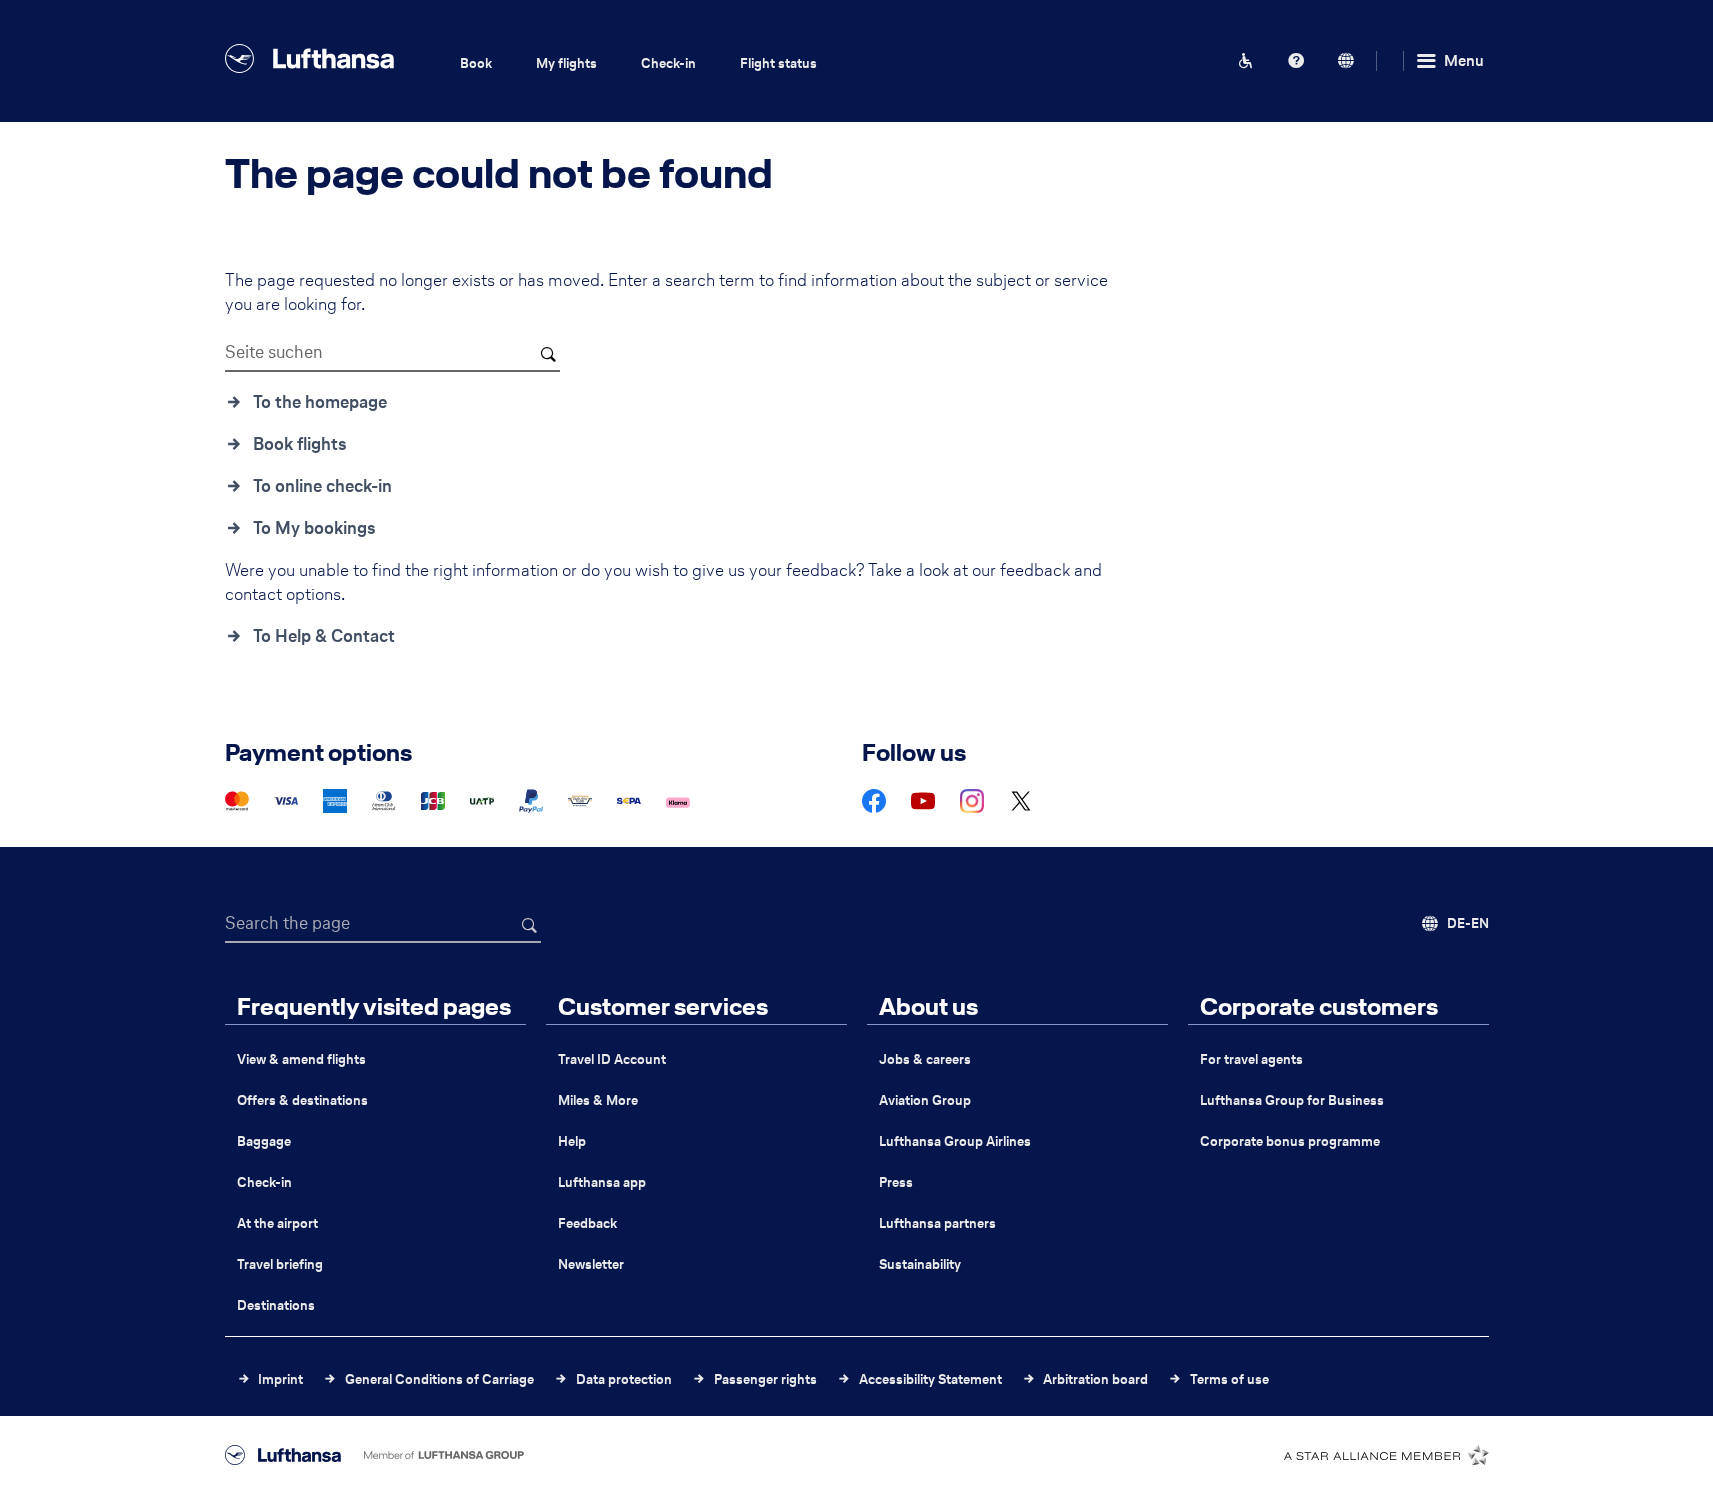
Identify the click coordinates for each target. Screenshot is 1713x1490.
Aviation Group (925, 1100)
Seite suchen (274, 352)
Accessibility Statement (930, 1379)
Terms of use (1229, 1379)
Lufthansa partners (937, 1223)
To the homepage (320, 402)
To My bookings (314, 528)
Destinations (276, 1305)
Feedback (587, 1223)
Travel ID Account (612, 1059)
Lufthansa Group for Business (1292, 1100)
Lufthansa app (602, 1182)
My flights (566, 63)
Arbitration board (1095, 1379)
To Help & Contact (324, 636)
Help (572, 1141)
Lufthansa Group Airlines (955, 1141)
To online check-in (322, 486)
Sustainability (920, 1264)
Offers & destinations (302, 1100)
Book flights (300, 444)
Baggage (264, 1141)
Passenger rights (765, 1379)
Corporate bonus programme (1290, 1141)
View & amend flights (301, 1059)
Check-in (668, 63)
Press (896, 1182)
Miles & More (598, 1100)
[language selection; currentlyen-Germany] (1346, 61)
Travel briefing (280, 1264)
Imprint (280, 1379)
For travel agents (1251, 1059)
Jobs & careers (925, 1059)
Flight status (778, 63)
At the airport (277, 1223)
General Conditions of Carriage (439, 1379)
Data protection (624, 1379)
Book (476, 63)
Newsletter (591, 1264)
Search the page (287, 923)
